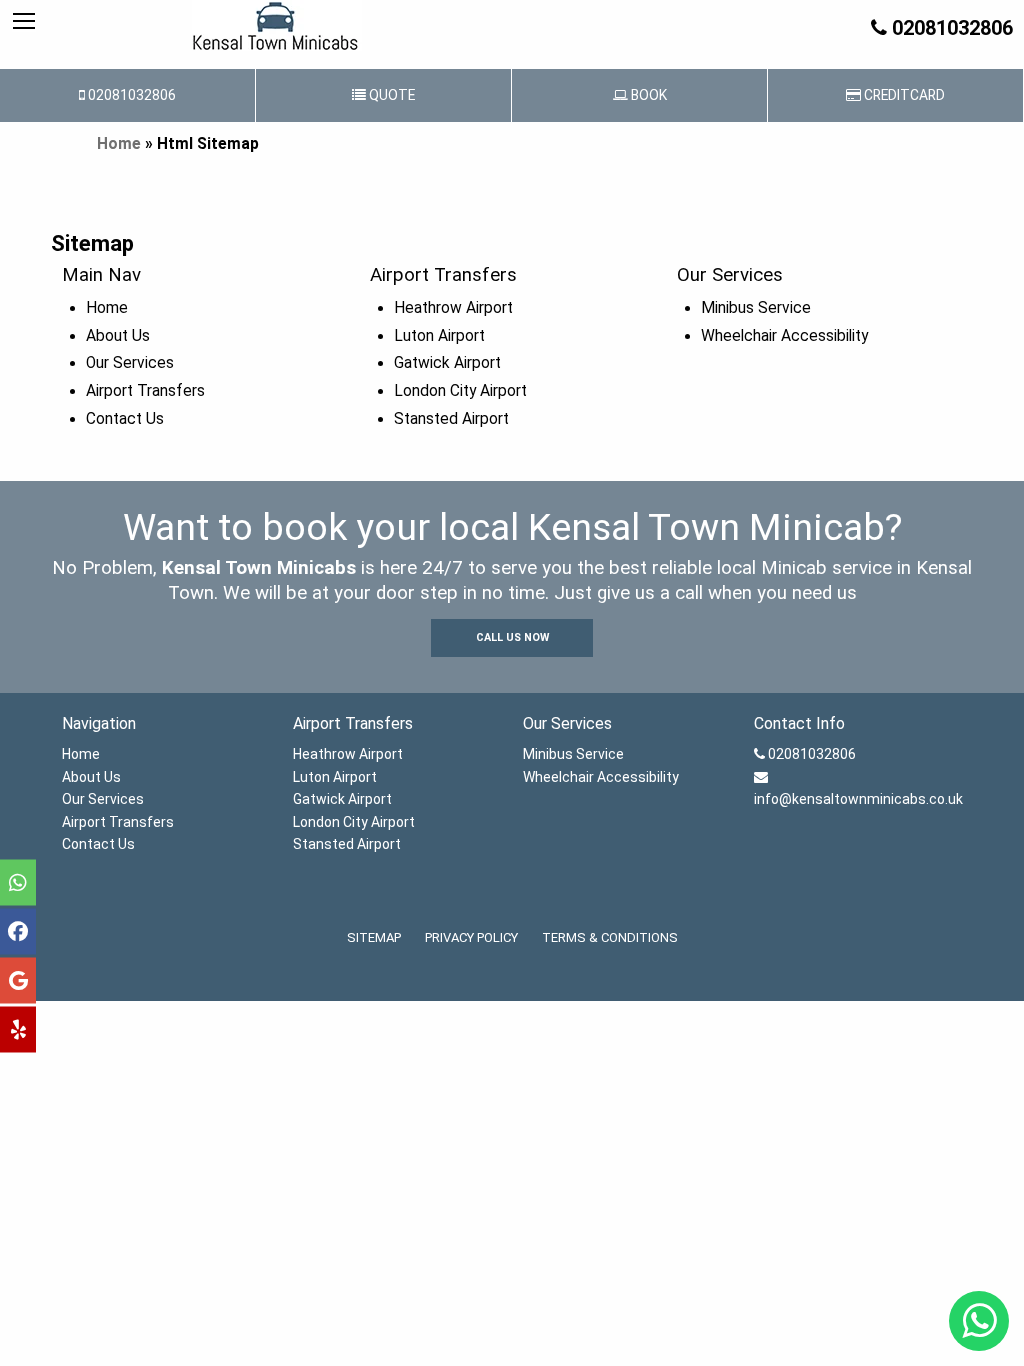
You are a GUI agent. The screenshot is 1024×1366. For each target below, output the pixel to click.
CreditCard (903, 95)
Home (119, 144)
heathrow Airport (453, 308)
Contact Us (125, 419)
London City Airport (460, 391)
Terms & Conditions (610, 937)
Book (647, 95)
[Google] (18, 981)
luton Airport (439, 336)
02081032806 (950, 28)
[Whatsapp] (18, 883)
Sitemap (374, 937)
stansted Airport (451, 419)
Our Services (130, 363)
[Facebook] (18, 932)
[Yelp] (18, 1030)
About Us (118, 336)
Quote (390, 95)
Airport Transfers (145, 391)
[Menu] (24, 22)
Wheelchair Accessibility (784, 336)
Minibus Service (756, 308)
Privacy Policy (471, 937)
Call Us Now (512, 637)
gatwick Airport (447, 363)
